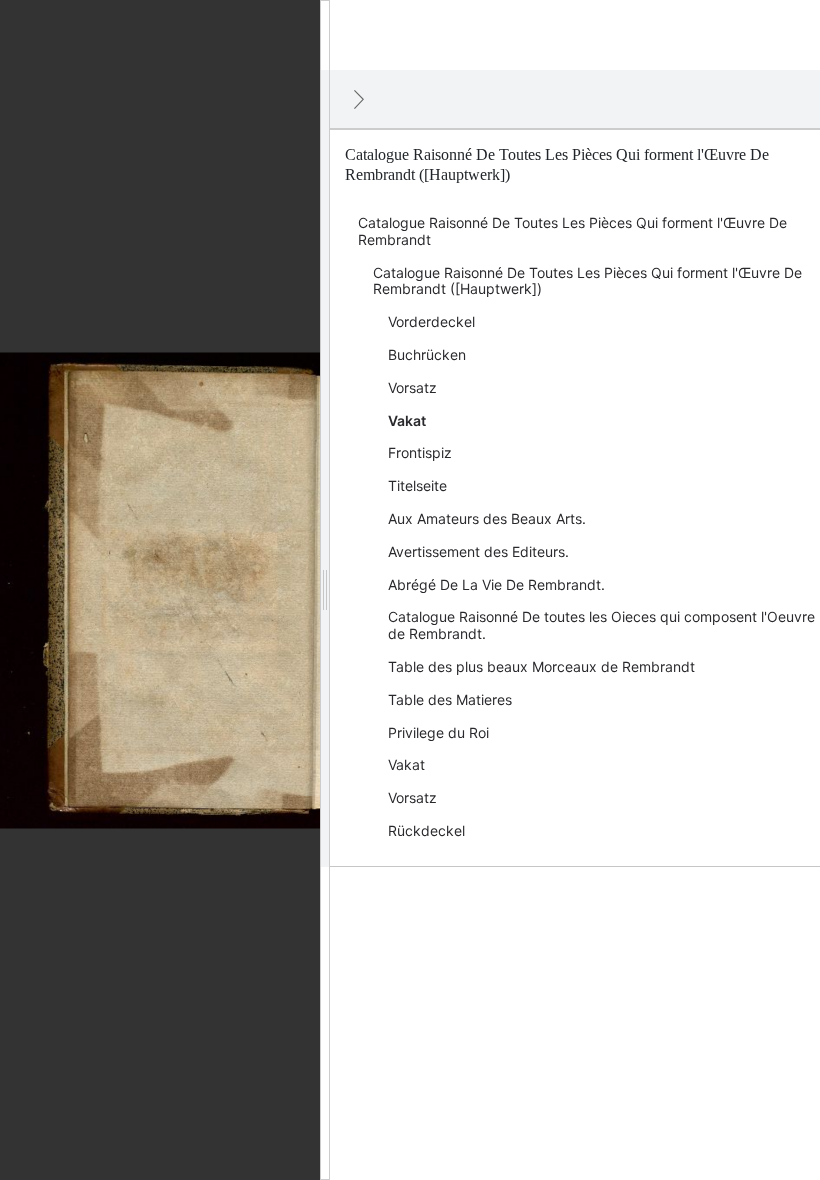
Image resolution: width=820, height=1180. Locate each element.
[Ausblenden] (359, 99)
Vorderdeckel (431, 321)
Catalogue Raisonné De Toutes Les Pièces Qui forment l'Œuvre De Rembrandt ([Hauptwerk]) (587, 281)
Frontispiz (420, 452)
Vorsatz (412, 387)
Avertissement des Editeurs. (478, 551)
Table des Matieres (450, 699)
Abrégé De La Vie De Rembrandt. (496, 584)
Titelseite (417, 485)
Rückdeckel (426, 830)
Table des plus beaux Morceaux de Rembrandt (541, 666)
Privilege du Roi (438, 732)
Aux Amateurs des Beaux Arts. (487, 518)
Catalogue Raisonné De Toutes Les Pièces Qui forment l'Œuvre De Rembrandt (572, 231)
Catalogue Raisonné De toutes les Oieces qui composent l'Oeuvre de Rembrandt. (601, 625)
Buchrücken (427, 354)
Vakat (407, 420)
